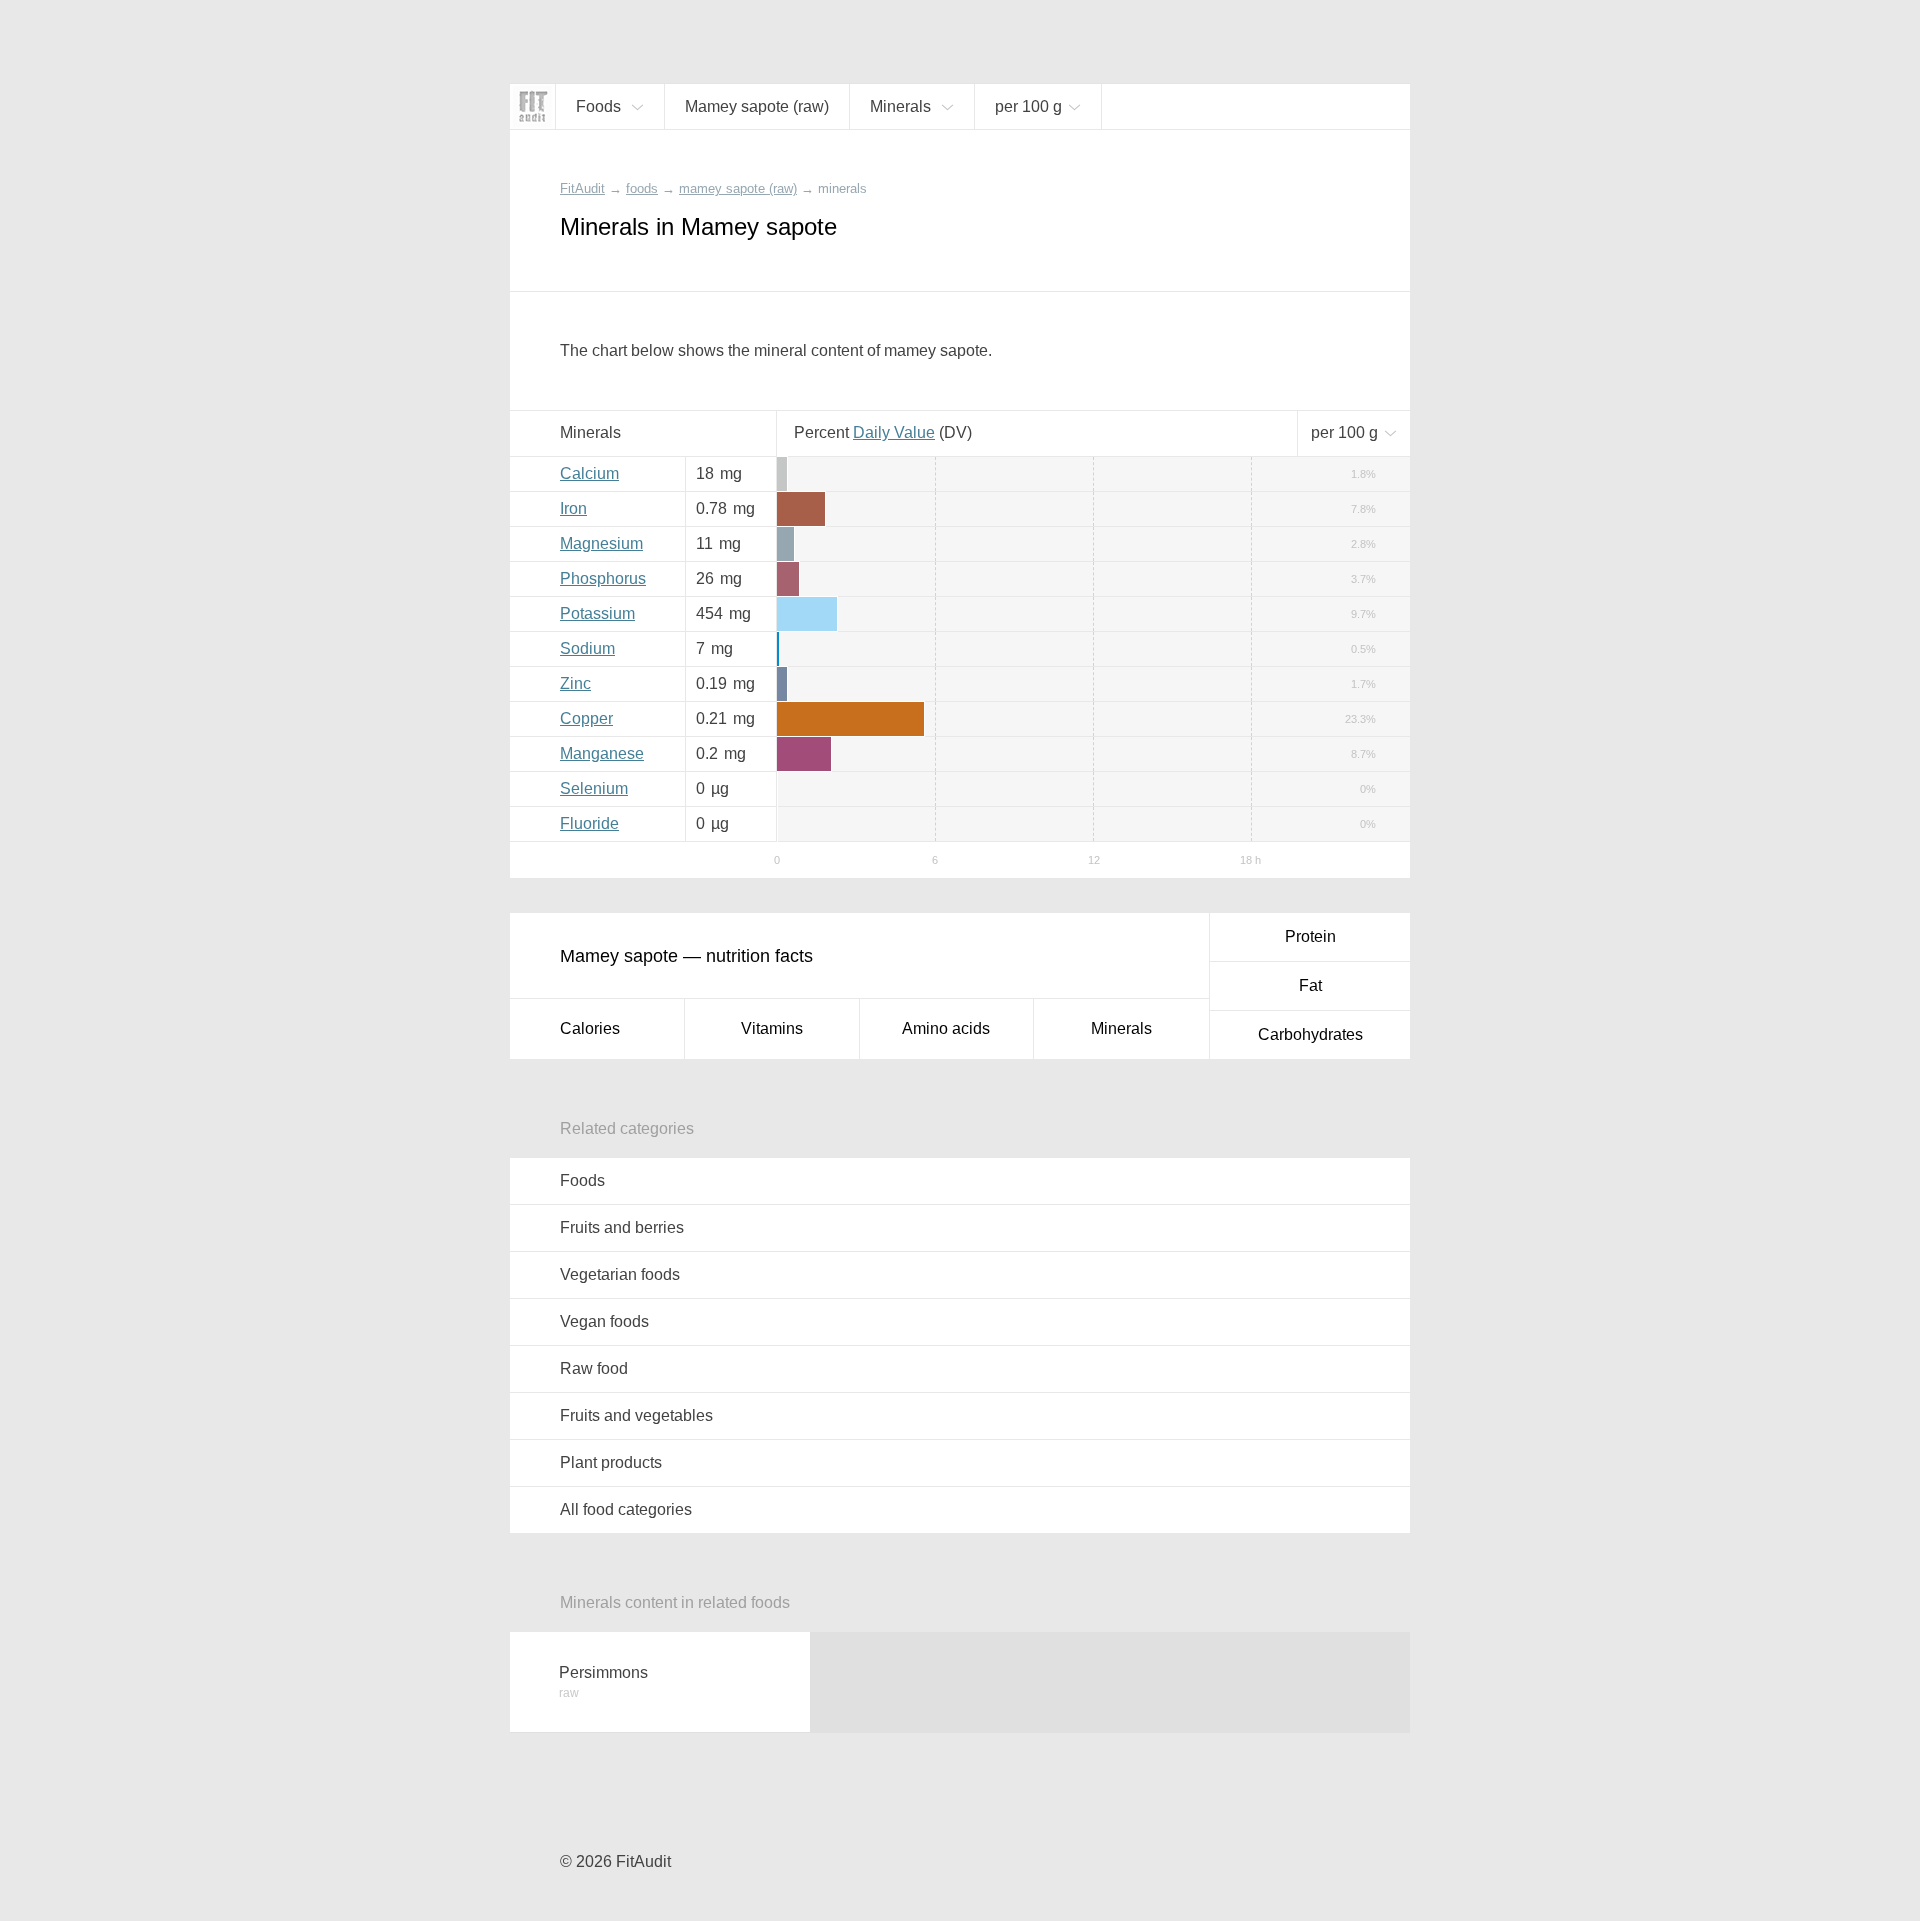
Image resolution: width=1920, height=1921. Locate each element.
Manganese (602, 753)
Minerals (1121, 1028)
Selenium (594, 788)
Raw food (594, 1368)
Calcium (589, 473)
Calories (590, 1028)
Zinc (575, 683)
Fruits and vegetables (636, 1415)
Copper (586, 718)
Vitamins (772, 1028)
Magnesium (601, 543)
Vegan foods (604, 1321)
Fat (1310, 985)
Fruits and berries (622, 1227)
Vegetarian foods (620, 1274)
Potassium (597, 613)
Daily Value (894, 432)
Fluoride (589, 823)
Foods (582, 1180)
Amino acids (946, 1028)
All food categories (626, 1509)
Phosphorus (603, 578)
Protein (1310, 936)
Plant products (611, 1462)
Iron (573, 508)
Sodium (587, 648)
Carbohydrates (1310, 1034)
